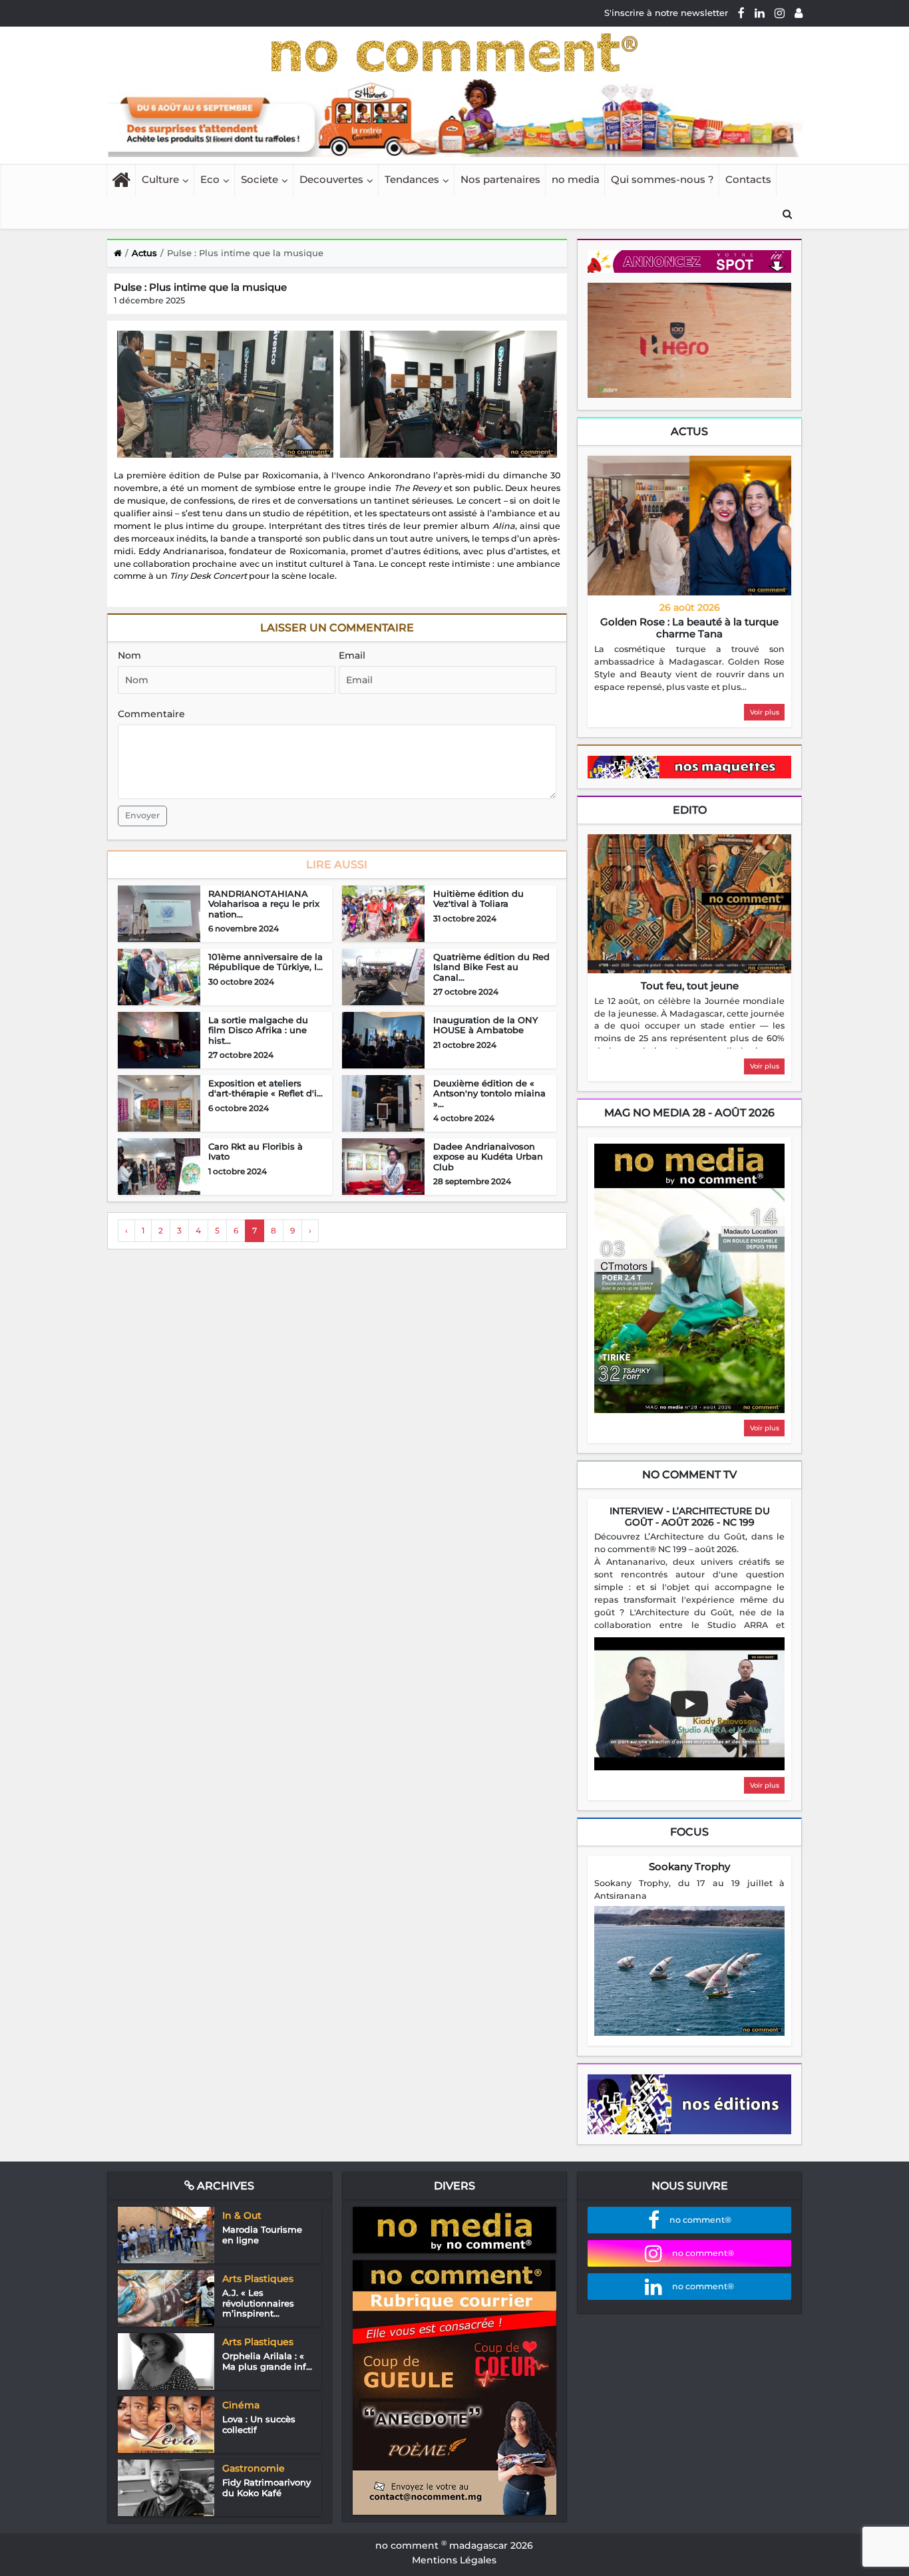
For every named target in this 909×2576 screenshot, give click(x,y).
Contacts (748, 179)
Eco (210, 179)
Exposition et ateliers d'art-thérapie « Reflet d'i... (266, 1088)
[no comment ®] (799, 13)
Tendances (412, 179)
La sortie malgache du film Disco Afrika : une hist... (258, 1030)
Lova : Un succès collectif (259, 2424)
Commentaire (151, 714)
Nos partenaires (500, 179)
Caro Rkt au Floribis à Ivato (256, 1152)
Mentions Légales (454, 2560)
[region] (689, 669)
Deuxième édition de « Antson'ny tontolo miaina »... (489, 1093)
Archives (224, 2186)
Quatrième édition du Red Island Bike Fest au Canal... (491, 967)
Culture (160, 179)
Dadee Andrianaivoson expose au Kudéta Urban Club (488, 1157)
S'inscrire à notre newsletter (666, 13)
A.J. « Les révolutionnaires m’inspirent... (258, 2303)
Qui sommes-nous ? (662, 179)
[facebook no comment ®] (741, 13)
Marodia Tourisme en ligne (262, 2235)
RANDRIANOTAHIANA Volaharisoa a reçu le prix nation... (264, 904)
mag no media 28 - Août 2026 (689, 1113)
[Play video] (689, 1704)
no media (576, 179)
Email (352, 655)
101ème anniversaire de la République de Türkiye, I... (266, 962)
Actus (689, 431)
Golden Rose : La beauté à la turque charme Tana (689, 628)
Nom (129, 655)
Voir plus (765, 712)
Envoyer (142, 815)
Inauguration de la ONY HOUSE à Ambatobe (485, 1025)
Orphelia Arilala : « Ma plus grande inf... (267, 2361)
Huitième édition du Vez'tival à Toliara (478, 899)
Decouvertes (331, 179)
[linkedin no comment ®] (760, 13)
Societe (260, 179)
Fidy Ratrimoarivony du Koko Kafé (267, 2488)
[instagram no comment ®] (780, 13)
